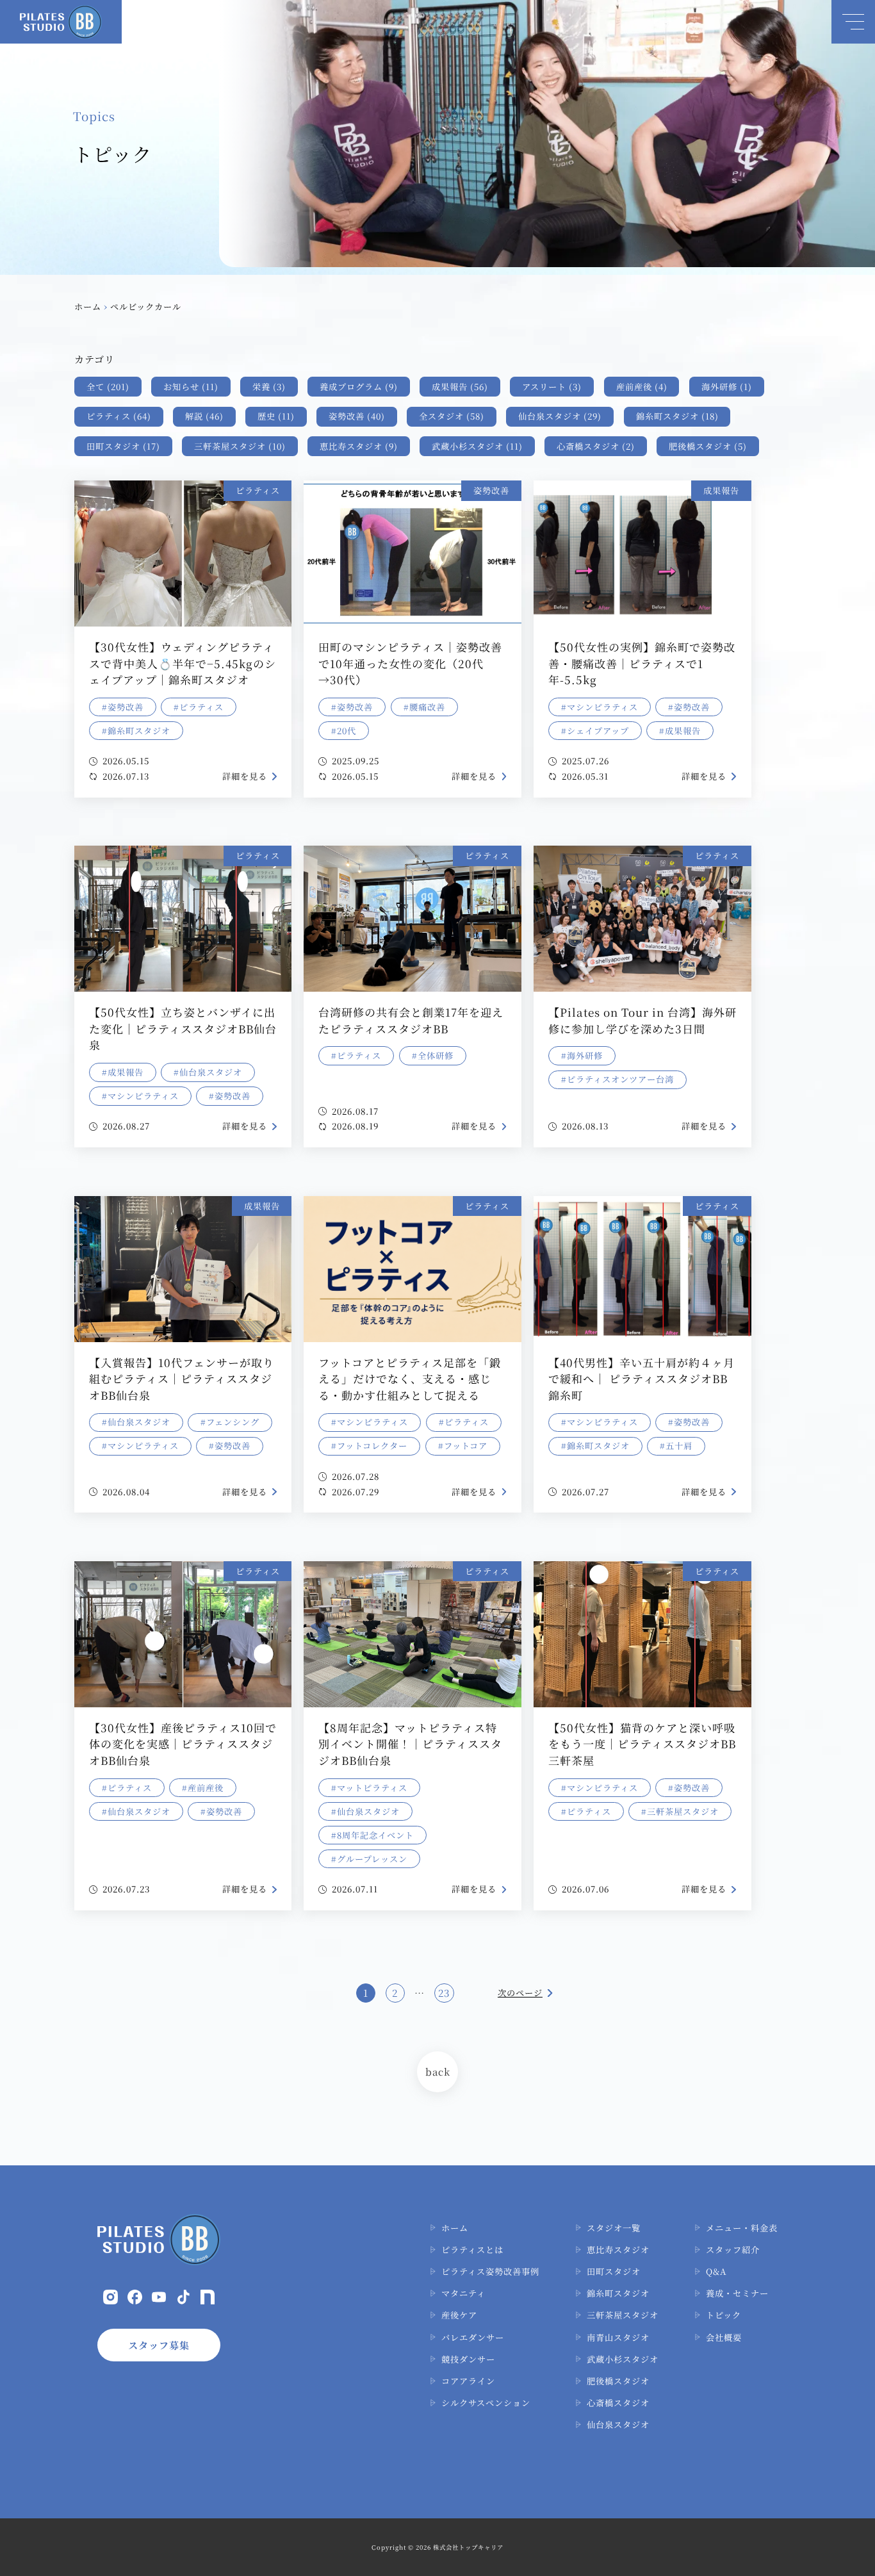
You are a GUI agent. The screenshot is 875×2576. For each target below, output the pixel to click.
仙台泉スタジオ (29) (560, 416)
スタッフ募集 (159, 2345)
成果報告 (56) (460, 387)
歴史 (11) (276, 416)
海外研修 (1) (727, 387)
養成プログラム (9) (359, 387)
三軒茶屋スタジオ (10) (240, 446)
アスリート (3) (552, 387)
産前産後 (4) (642, 387)
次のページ (520, 1993)
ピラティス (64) (119, 416)
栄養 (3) (269, 387)
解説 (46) (204, 416)
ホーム (88, 307)
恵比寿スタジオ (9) (359, 446)
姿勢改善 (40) (357, 416)
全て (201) (108, 387)
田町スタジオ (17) (123, 446)
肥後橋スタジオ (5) (708, 446)
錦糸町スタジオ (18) (677, 416)
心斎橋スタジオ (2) (596, 446)
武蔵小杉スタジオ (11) (477, 446)
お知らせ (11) (191, 387)
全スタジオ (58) (452, 416)
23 (444, 1993)
